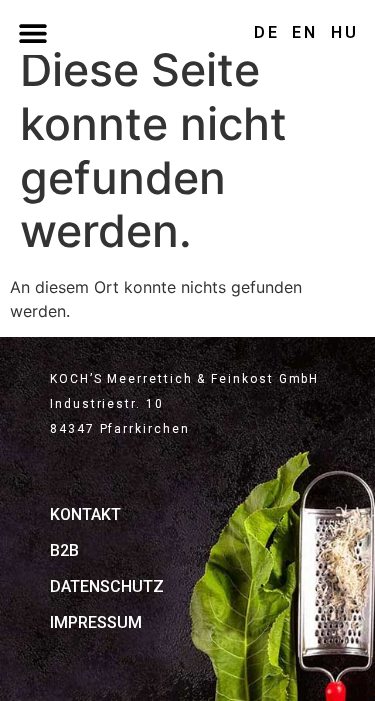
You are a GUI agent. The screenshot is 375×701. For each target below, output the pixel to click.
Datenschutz (107, 586)
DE (267, 32)
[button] (32, 32)
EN (305, 32)
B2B (64, 550)
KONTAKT (85, 514)
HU (345, 32)
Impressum (96, 622)
